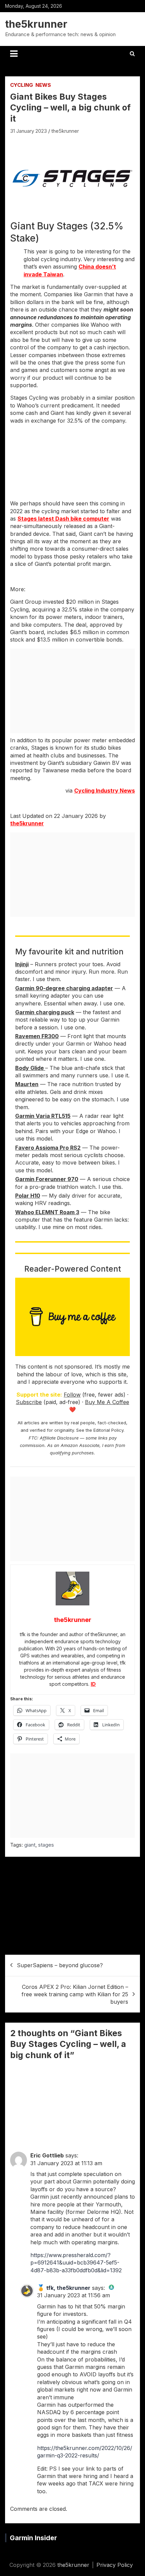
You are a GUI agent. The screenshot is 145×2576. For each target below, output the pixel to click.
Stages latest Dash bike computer (63, 519)
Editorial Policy (108, 1430)
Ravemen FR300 (37, 1036)
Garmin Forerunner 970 (47, 1179)
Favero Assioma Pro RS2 (48, 1148)
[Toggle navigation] (14, 54)
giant (30, 1845)
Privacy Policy (115, 2565)
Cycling (22, 85)
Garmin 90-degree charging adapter (64, 988)
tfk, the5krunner (68, 2288)
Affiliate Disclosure (59, 1438)
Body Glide (30, 1068)
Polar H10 (28, 1196)
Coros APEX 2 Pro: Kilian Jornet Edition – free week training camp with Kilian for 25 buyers (75, 1994)
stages (46, 1845)
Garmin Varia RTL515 (43, 1116)
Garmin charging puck (45, 1012)
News (43, 85)
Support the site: (39, 1395)
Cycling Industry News (105, 791)
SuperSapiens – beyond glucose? (60, 1965)
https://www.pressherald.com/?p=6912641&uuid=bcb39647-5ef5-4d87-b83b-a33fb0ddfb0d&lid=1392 (76, 2263)
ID (93, 1684)
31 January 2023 (28, 131)
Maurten (27, 1084)
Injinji (22, 964)
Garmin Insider (33, 2538)
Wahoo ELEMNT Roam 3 (47, 1212)
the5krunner (36, 24)
